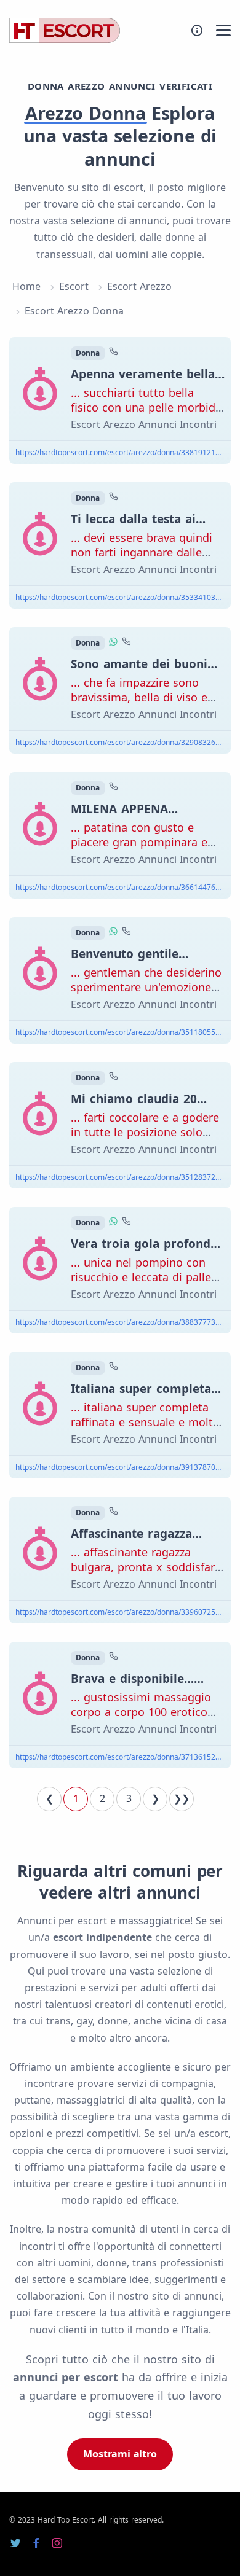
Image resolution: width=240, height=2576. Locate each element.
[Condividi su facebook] (36, 2543)
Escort (74, 286)
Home (26, 286)
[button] (223, 30)
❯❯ (182, 1798)
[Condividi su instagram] (57, 2543)
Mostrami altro (120, 2454)
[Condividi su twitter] (15, 2543)
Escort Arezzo (139, 286)
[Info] (197, 30)
